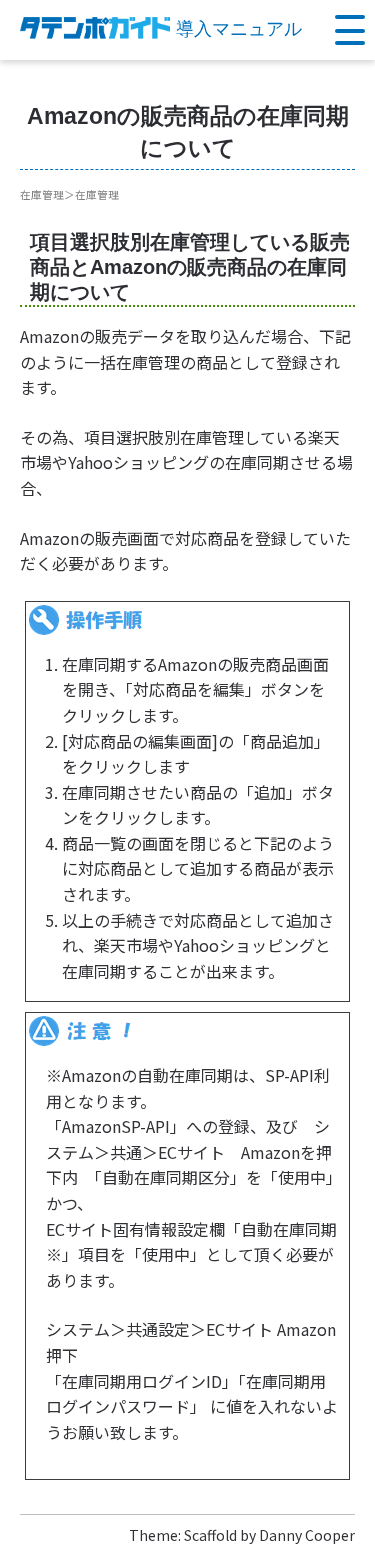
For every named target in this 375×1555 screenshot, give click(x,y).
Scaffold (210, 1535)
